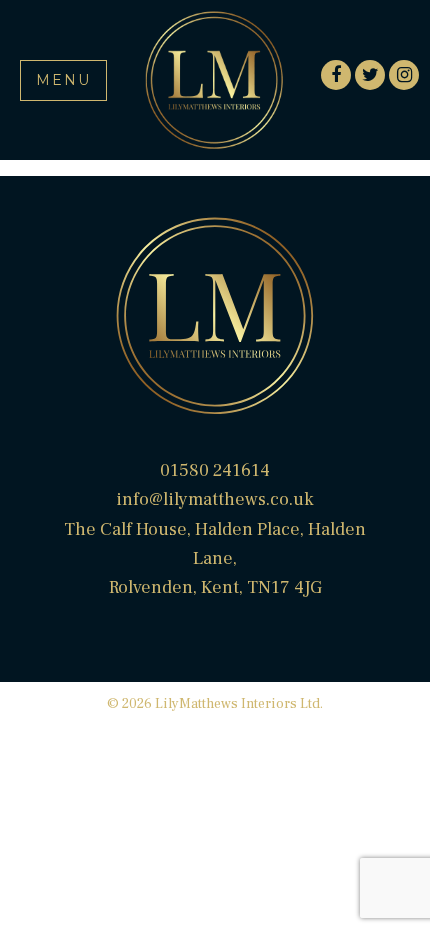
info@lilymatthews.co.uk (215, 499)
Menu (63, 80)
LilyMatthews (215, 80)
